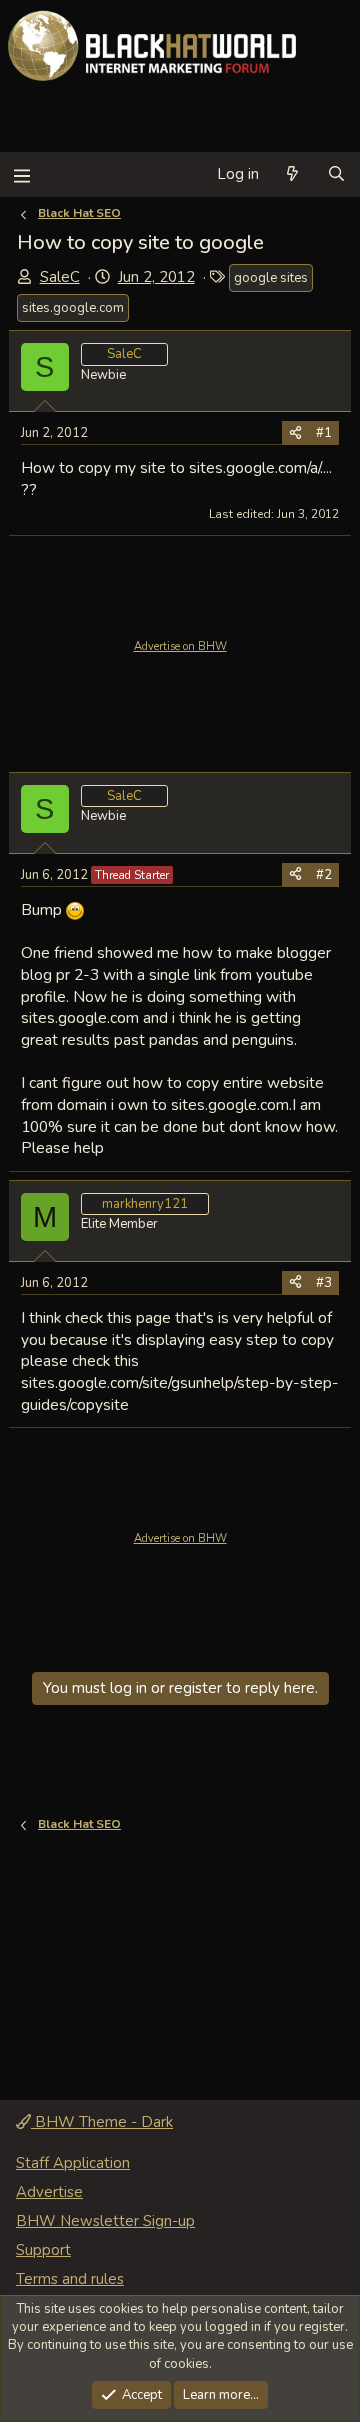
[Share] (295, 433)
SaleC (60, 277)
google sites (271, 278)
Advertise (49, 2192)
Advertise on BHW (180, 646)
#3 (324, 1283)
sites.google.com (73, 308)
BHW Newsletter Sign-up (105, 2221)
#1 (324, 433)
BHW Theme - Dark (102, 2122)
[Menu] (21, 174)
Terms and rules (70, 2279)
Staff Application (73, 2163)
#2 (324, 875)
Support (43, 2250)
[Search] (336, 174)
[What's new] (292, 174)
